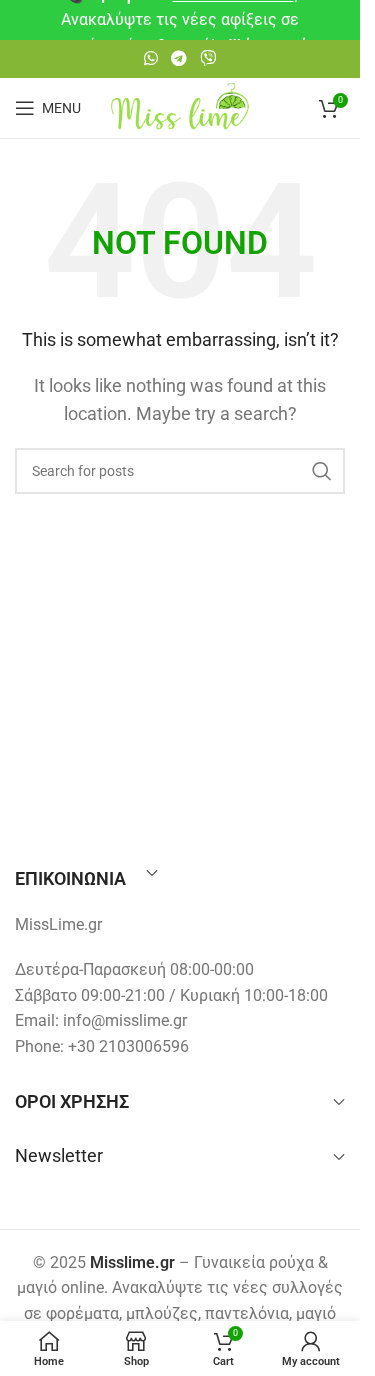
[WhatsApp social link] (150, 58)
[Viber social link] (208, 58)
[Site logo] (180, 106)
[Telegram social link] (178, 58)
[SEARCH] (322, 471)
